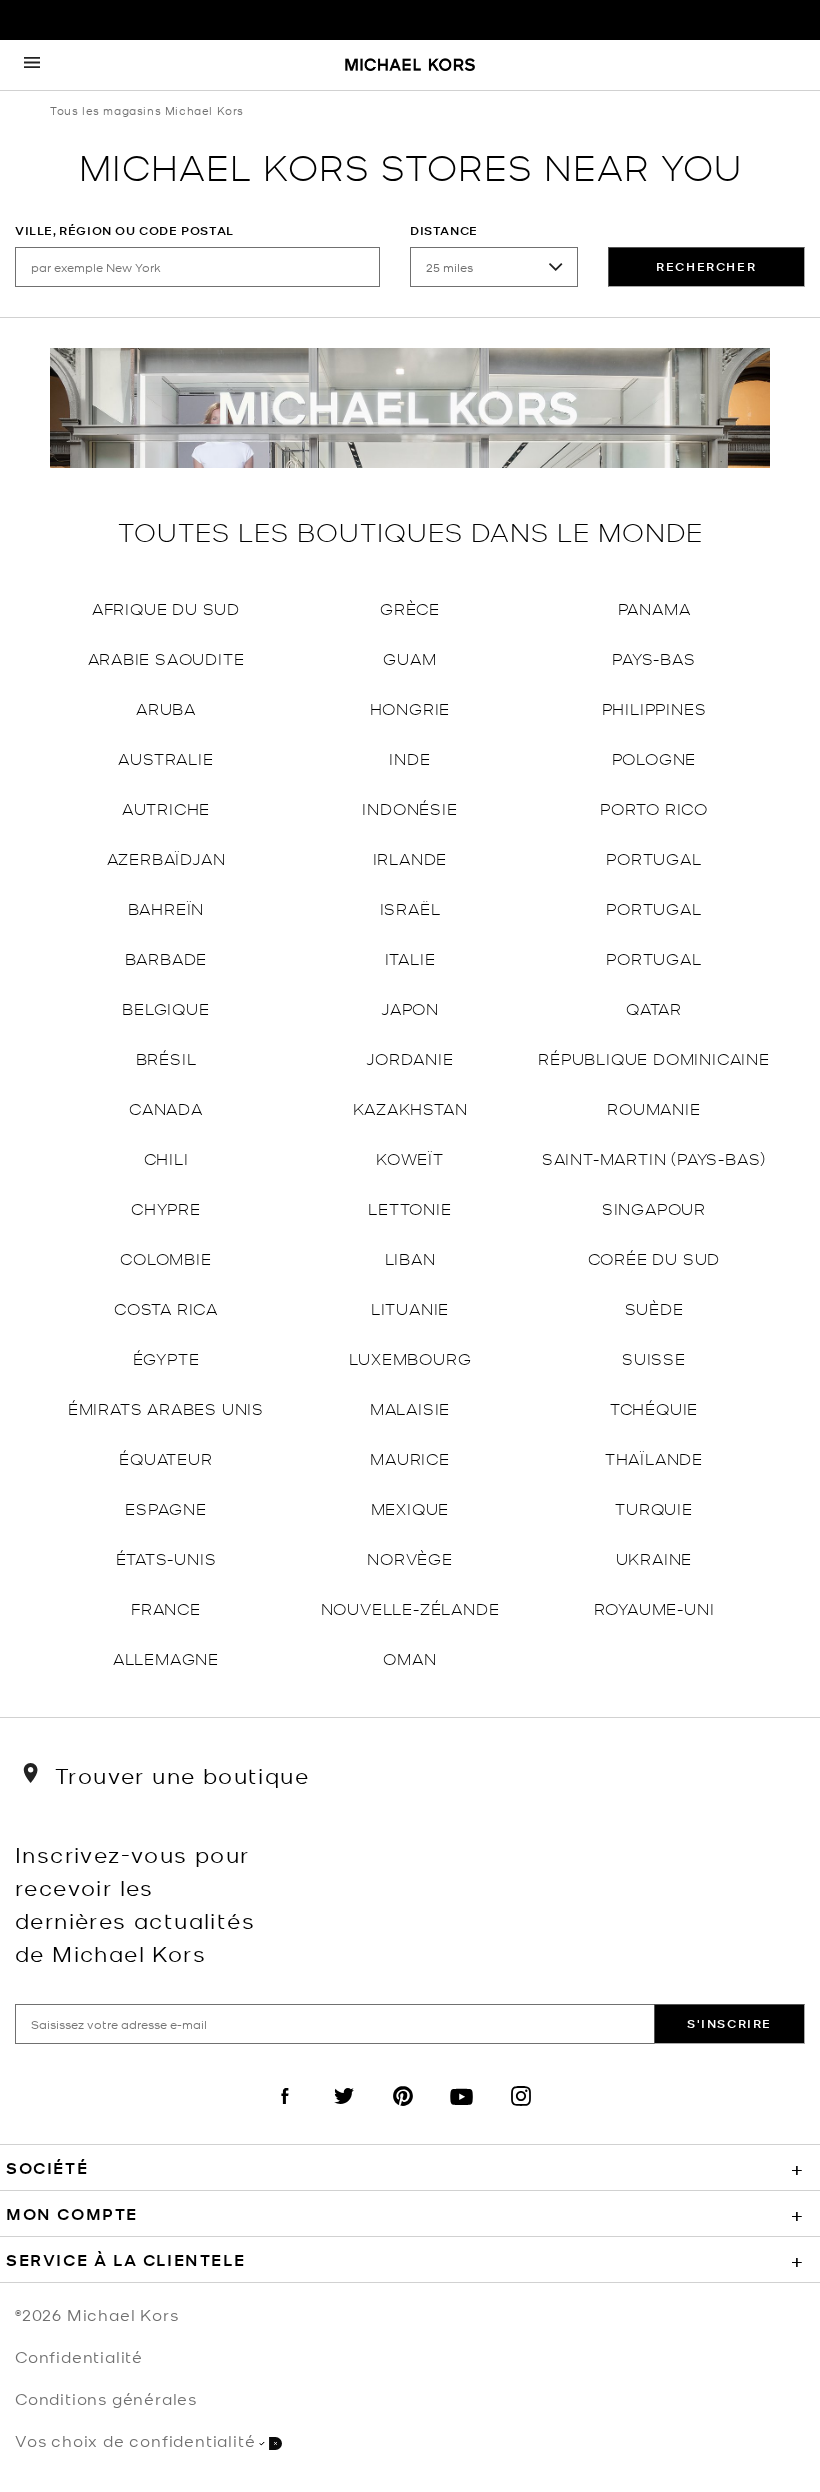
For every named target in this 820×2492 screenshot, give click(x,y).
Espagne (166, 1507)
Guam (409, 657)
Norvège (410, 1557)
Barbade (166, 957)
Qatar (654, 1007)
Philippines (654, 707)
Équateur (165, 1457)
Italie (410, 957)
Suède (654, 1307)
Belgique (165, 1007)
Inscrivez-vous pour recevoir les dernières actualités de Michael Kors (135, 1903)
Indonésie (409, 807)
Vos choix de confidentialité (135, 2440)
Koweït (410, 1157)
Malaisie (410, 1407)
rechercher (706, 266)
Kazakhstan (410, 1107)
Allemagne (166, 1657)
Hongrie (410, 707)
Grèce (410, 607)
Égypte (166, 1357)
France (166, 1607)
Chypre (166, 1207)
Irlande (410, 857)
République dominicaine (654, 1057)
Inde (409, 757)
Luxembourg (410, 1357)
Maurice (410, 1457)
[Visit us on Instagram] (521, 2113)
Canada (166, 1107)
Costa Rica (166, 1307)
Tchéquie (654, 1407)
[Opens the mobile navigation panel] (32, 65)
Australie (165, 757)
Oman (409, 1657)
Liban (410, 1257)
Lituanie (410, 1307)
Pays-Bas (653, 657)
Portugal (653, 857)
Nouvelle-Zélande (410, 1607)
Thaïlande (654, 1457)
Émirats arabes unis (166, 1407)
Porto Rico (654, 807)
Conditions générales (106, 2398)
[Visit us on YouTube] (462, 2113)
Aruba (166, 707)
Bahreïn (166, 907)
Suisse (654, 1357)
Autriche (166, 807)
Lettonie (409, 1207)
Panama (654, 607)
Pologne (654, 757)
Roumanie (653, 1107)
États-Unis (166, 1557)
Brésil (166, 1057)
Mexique (410, 1507)
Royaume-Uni (654, 1607)
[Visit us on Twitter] (344, 2113)
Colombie (165, 1257)
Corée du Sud (654, 1257)
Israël (410, 907)
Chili (166, 1157)
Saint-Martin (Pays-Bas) (654, 1157)
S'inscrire (729, 2023)
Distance (444, 230)
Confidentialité (79, 2356)
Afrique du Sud (166, 607)
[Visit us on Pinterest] (403, 2113)
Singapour (654, 1207)
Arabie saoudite (166, 657)
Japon (410, 1007)
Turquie (654, 1507)
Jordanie (409, 1057)
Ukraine (654, 1557)
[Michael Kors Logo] (410, 66)
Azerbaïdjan (166, 857)
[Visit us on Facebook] (285, 2113)
